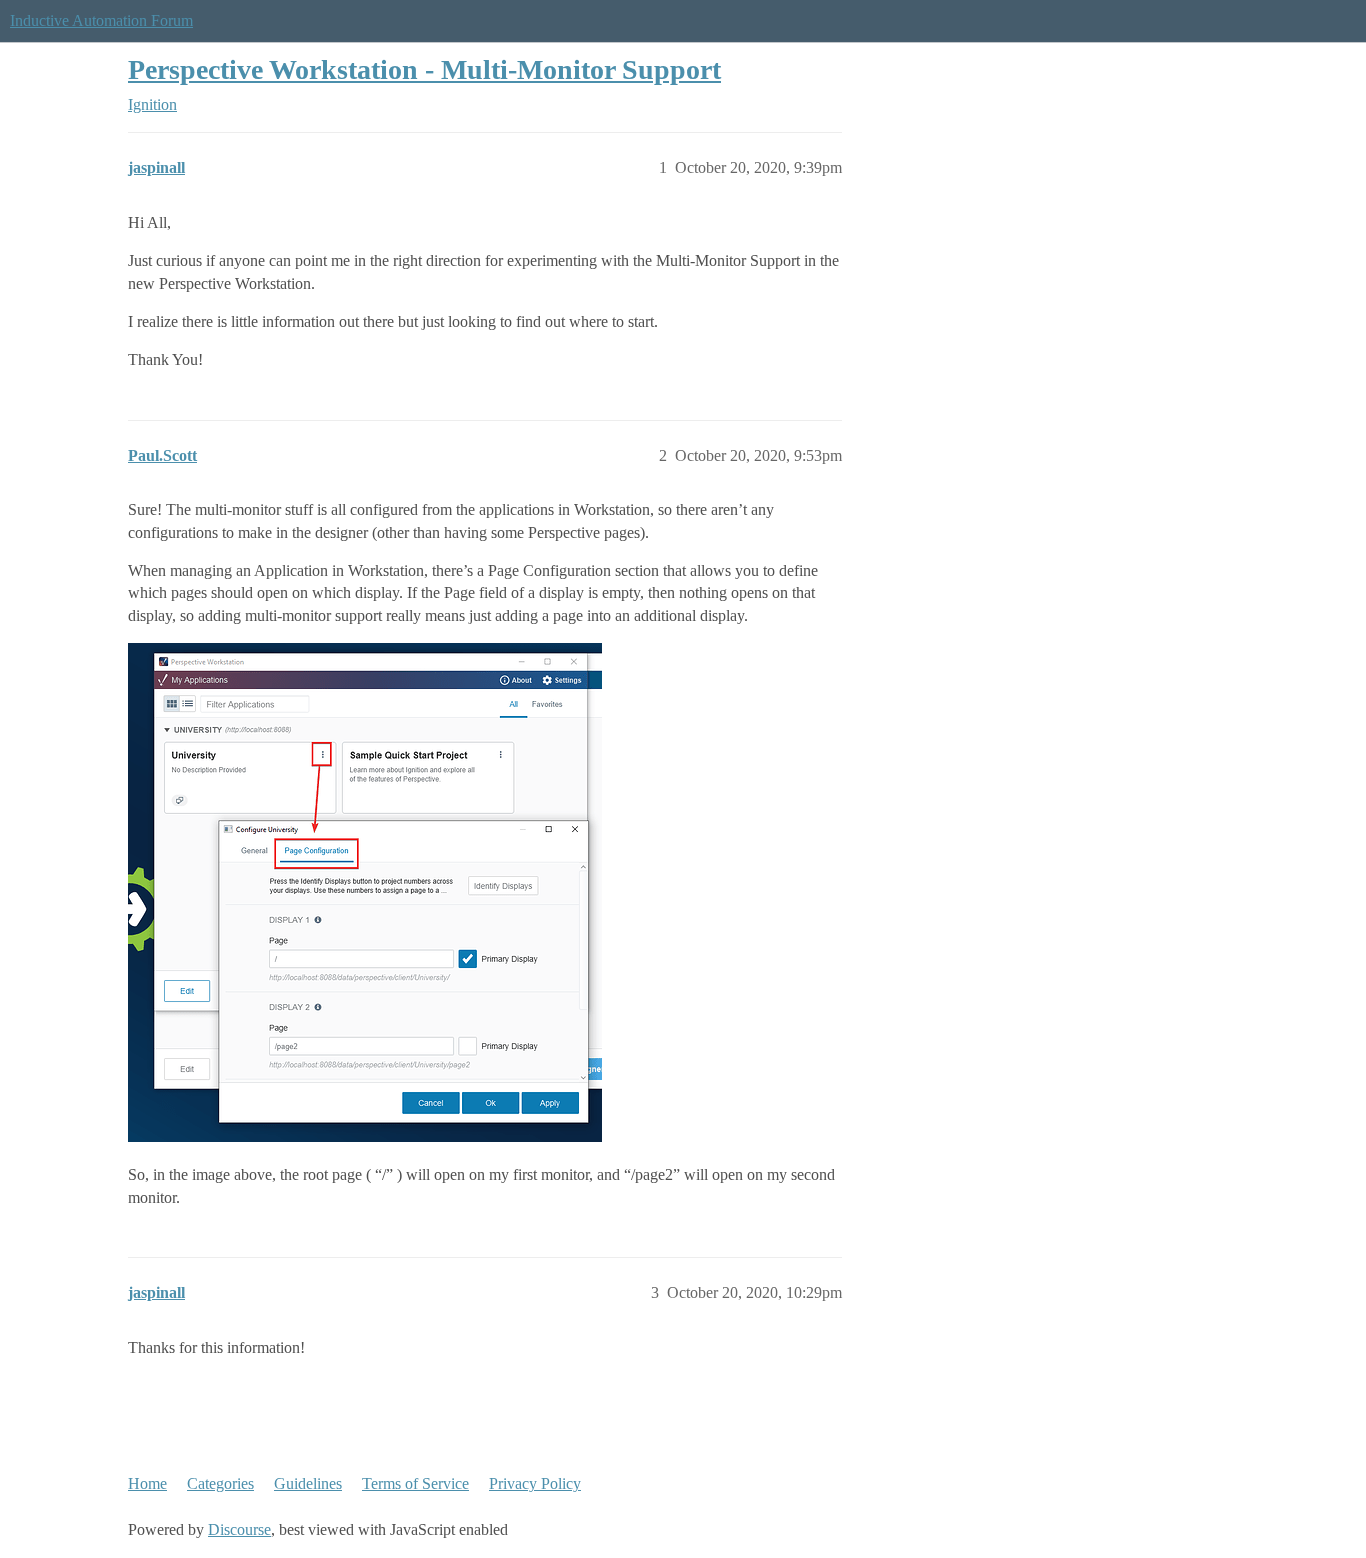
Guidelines (308, 1483)
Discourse (239, 1529)
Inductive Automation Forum (101, 20)
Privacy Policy (535, 1483)
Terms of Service (415, 1483)
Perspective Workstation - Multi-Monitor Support (424, 69)
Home (147, 1483)
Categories (220, 1483)
